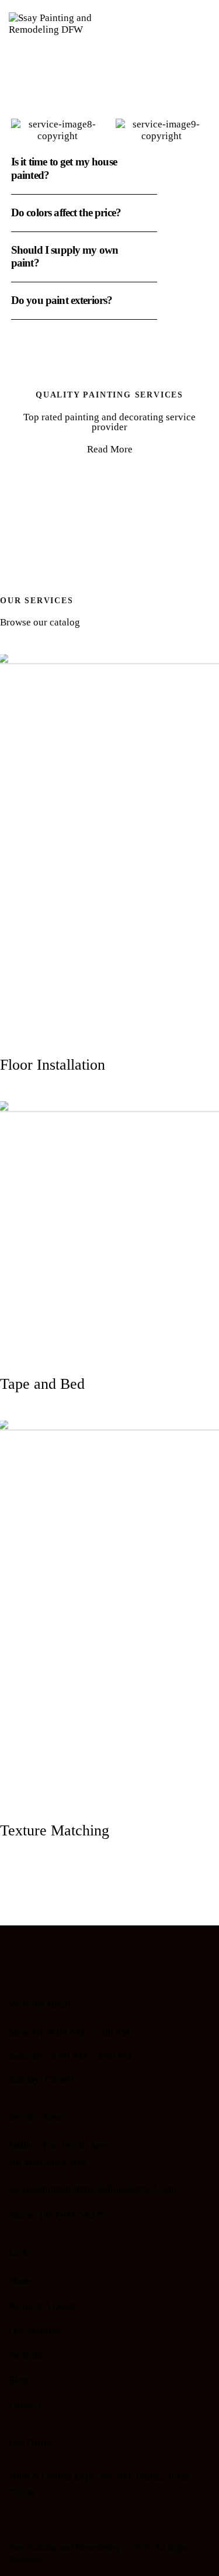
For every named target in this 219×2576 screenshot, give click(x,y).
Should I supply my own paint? (65, 257)
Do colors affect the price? (66, 212)
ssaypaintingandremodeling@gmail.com (93, 2189)
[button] (84, 169)
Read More (110, 449)
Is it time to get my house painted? (64, 168)
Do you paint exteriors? (62, 300)
